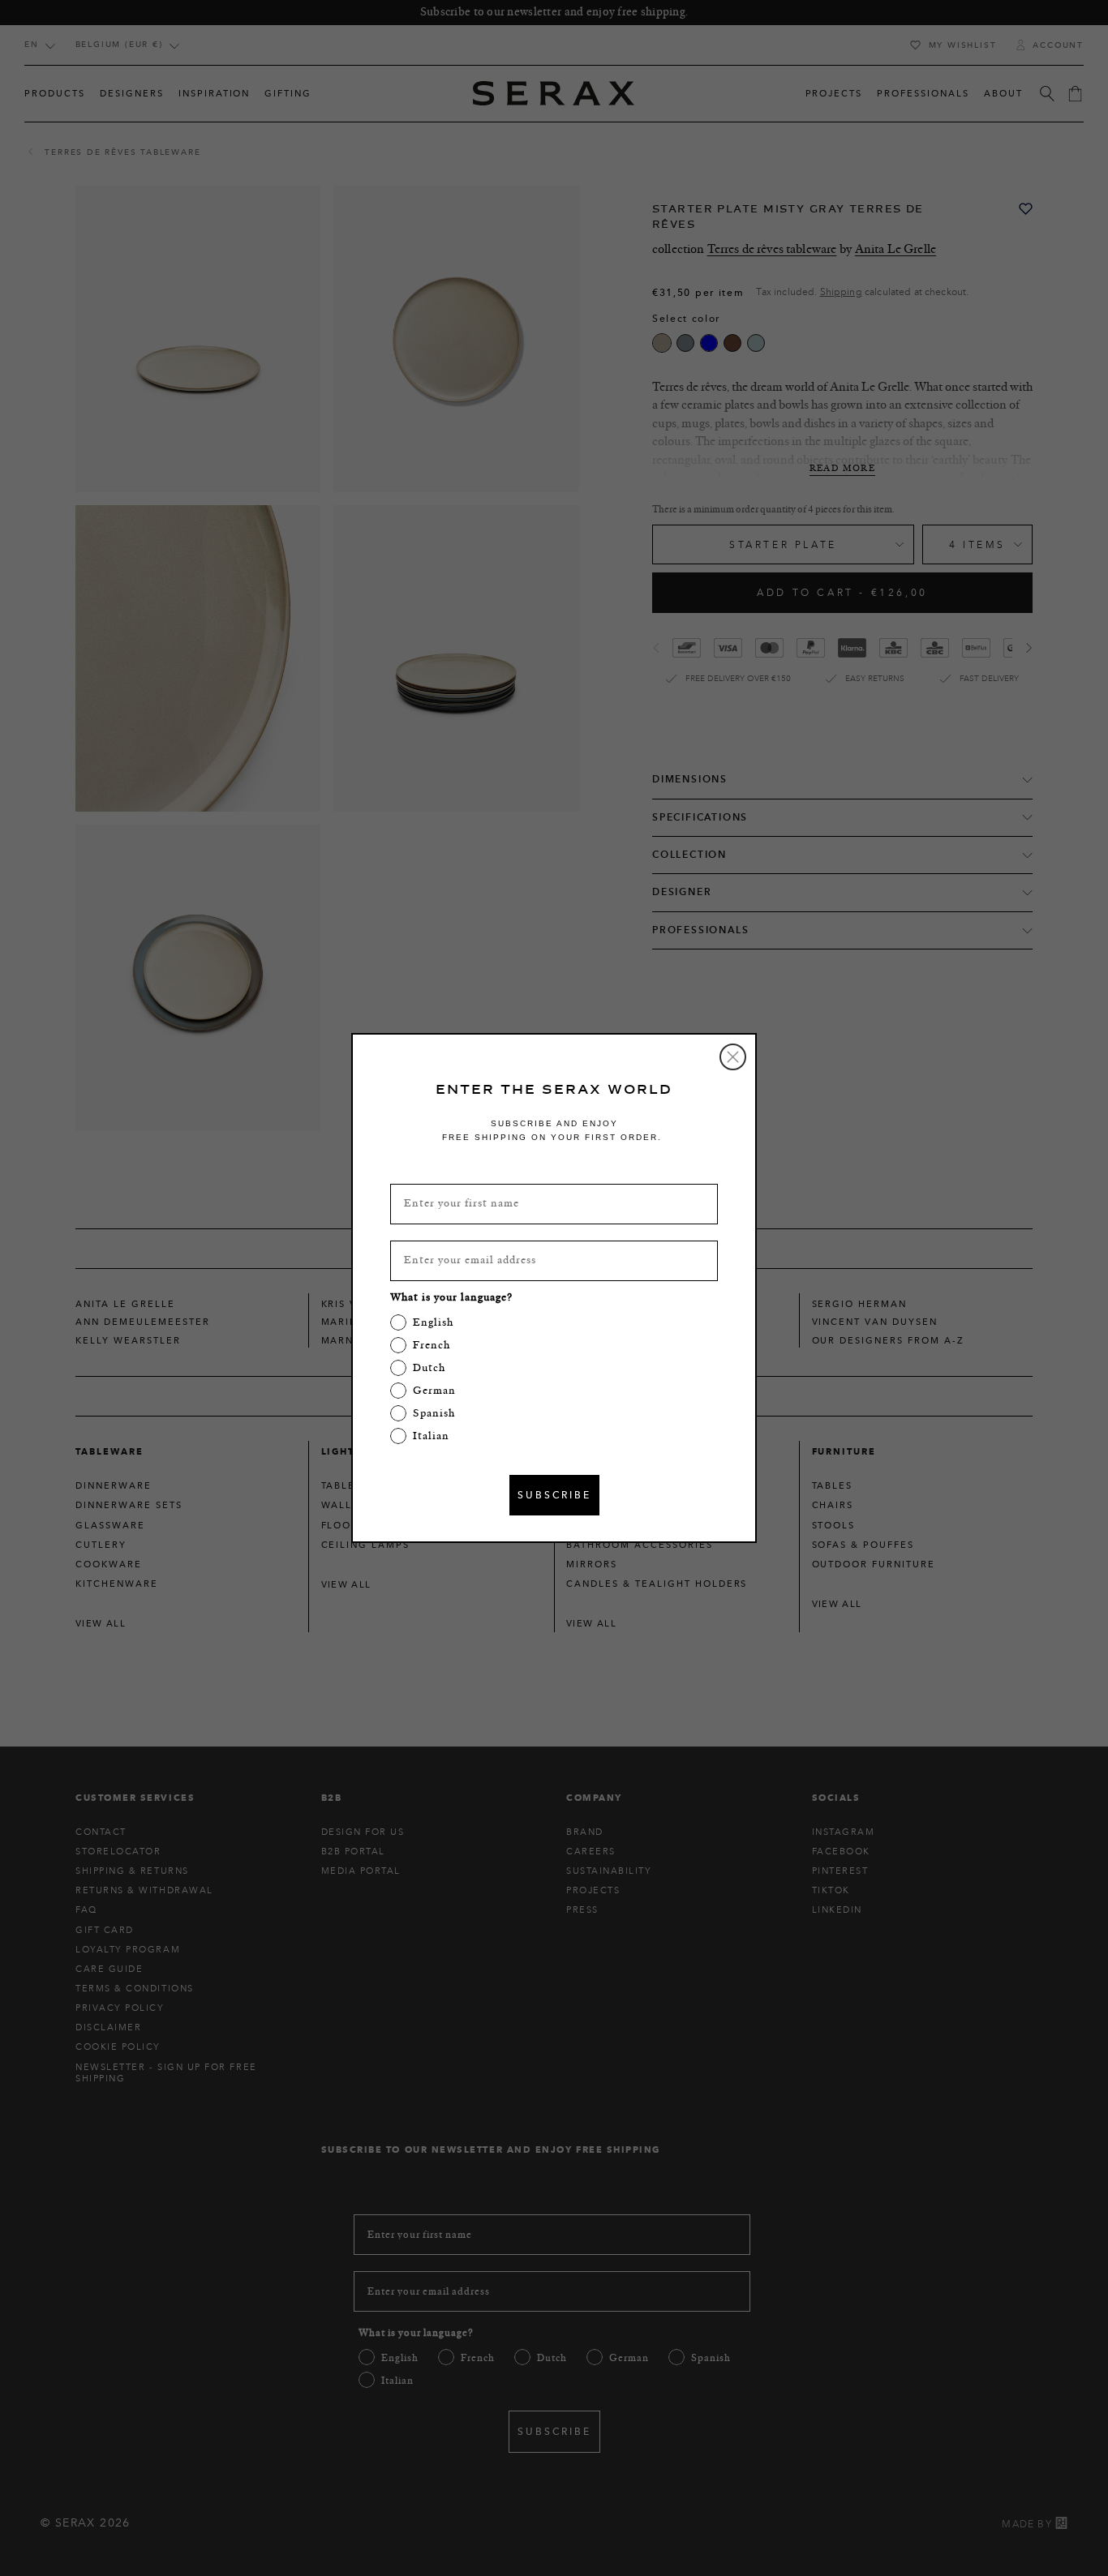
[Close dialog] (733, 1057)
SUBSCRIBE (554, 1495)
